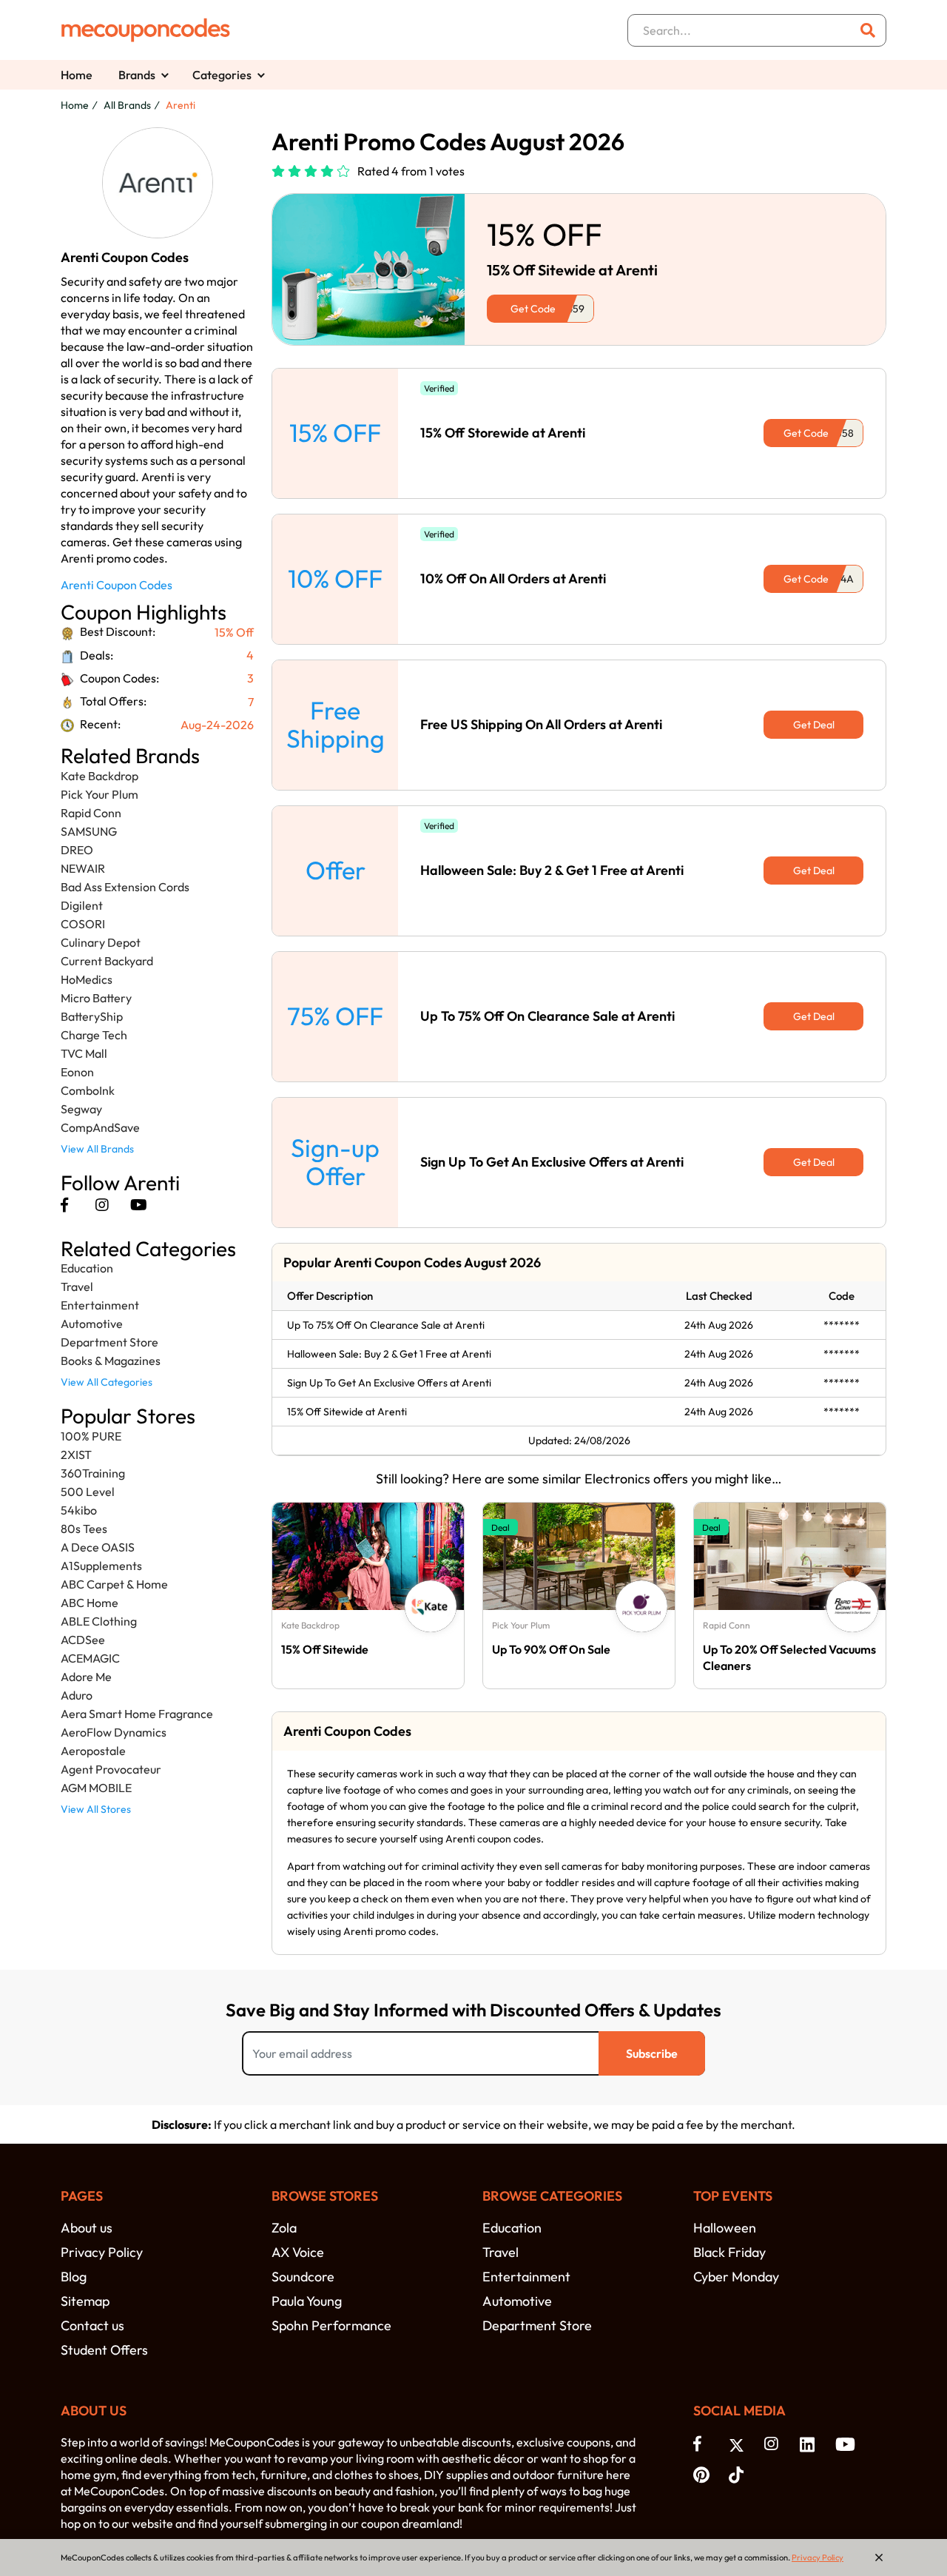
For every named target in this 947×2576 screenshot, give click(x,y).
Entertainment (100, 1305)
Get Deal (814, 725)
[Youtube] (139, 1205)
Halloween (725, 2228)
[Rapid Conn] (852, 1606)
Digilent (82, 905)
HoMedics (87, 979)
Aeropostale (93, 1751)
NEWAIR (83, 868)
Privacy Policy (102, 2252)
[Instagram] (102, 1205)
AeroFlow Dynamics (114, 1732)
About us (87, 2228)
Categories (222, 75)
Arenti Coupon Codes (117, 585)
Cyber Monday (736, 2277)
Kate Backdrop (100, 776)
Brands (137, 75)
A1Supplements (101, 1566)
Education (87, 1268)
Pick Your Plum (100, 794)
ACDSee (83, 1640)
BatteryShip (92, 1016)
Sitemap (85, 2301)
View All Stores (96, 1809)
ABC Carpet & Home (114, 1584)
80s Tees (84, 1529)
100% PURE (91, 1436)
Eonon (77, 1072)
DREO (77, 850)
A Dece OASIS (98, 1547)
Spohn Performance (331, 2325)
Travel (77, 1287)
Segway (81, 1109)
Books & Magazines (111, 1361)
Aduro (77, 1695)
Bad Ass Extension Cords (125, 887)
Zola (284, 2228)
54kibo (79, 1510)
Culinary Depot (101, 942)
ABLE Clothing (99, 1621)
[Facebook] (64, 1205)
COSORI (83, 924)
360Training (93, 1473)
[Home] (146, 30)
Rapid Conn (91, 813)
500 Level (88, 1492)
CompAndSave (100, 1127)
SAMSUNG (89, 831)
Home (77, 75)
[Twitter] (739, 2444)
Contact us (92, 2325)
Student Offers (104, 2350)
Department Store (109, 1342)
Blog (74, 2277)
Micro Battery (96, 998)
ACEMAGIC (90, 1658)
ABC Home (90, 1603)
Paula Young (307, 2301)
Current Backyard (107, 961)
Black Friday (729, 2252)
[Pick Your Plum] (641, 1606)
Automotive (92, 1324)
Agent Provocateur (111, 1769)
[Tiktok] (739, 2474)
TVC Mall (84, 1053)
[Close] (879, 2557)
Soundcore (303, 2277)
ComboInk (88, 1090)
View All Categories (107, 1382)
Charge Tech (94, 1035)
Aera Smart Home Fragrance (137, 1714)
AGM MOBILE (96, 1788)
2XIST (76, 1455)
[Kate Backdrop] (431, 1606)
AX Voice (298, 2252)
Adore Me (86, 1677)
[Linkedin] (810, 2443)
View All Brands (97, 1149)
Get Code (533, 309)
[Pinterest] (704, 2474)
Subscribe (652, 2053)
